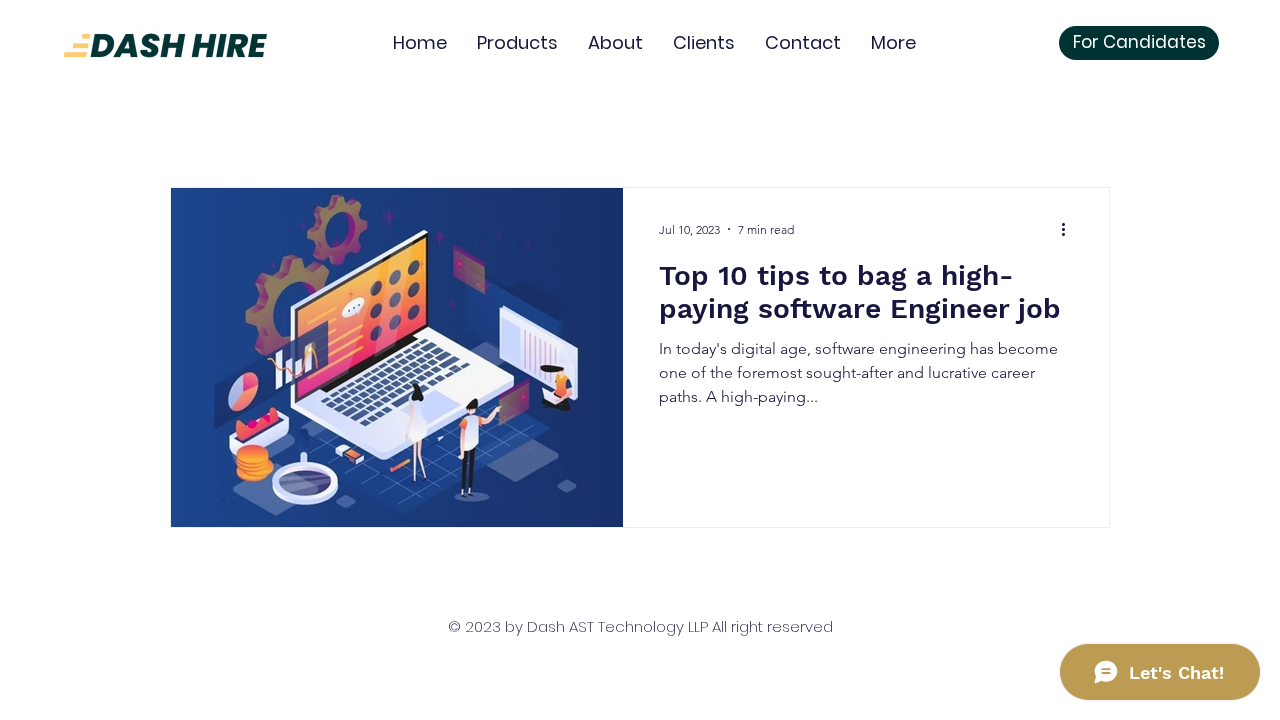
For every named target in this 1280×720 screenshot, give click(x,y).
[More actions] (1070, 229)
